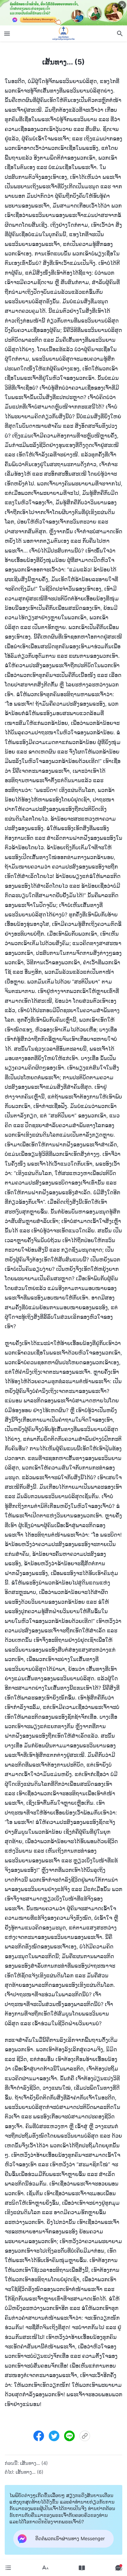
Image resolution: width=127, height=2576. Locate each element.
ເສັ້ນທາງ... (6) (30, 2472)
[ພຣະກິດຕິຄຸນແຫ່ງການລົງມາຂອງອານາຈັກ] (63, 33)
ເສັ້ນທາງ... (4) (34, 2463)
